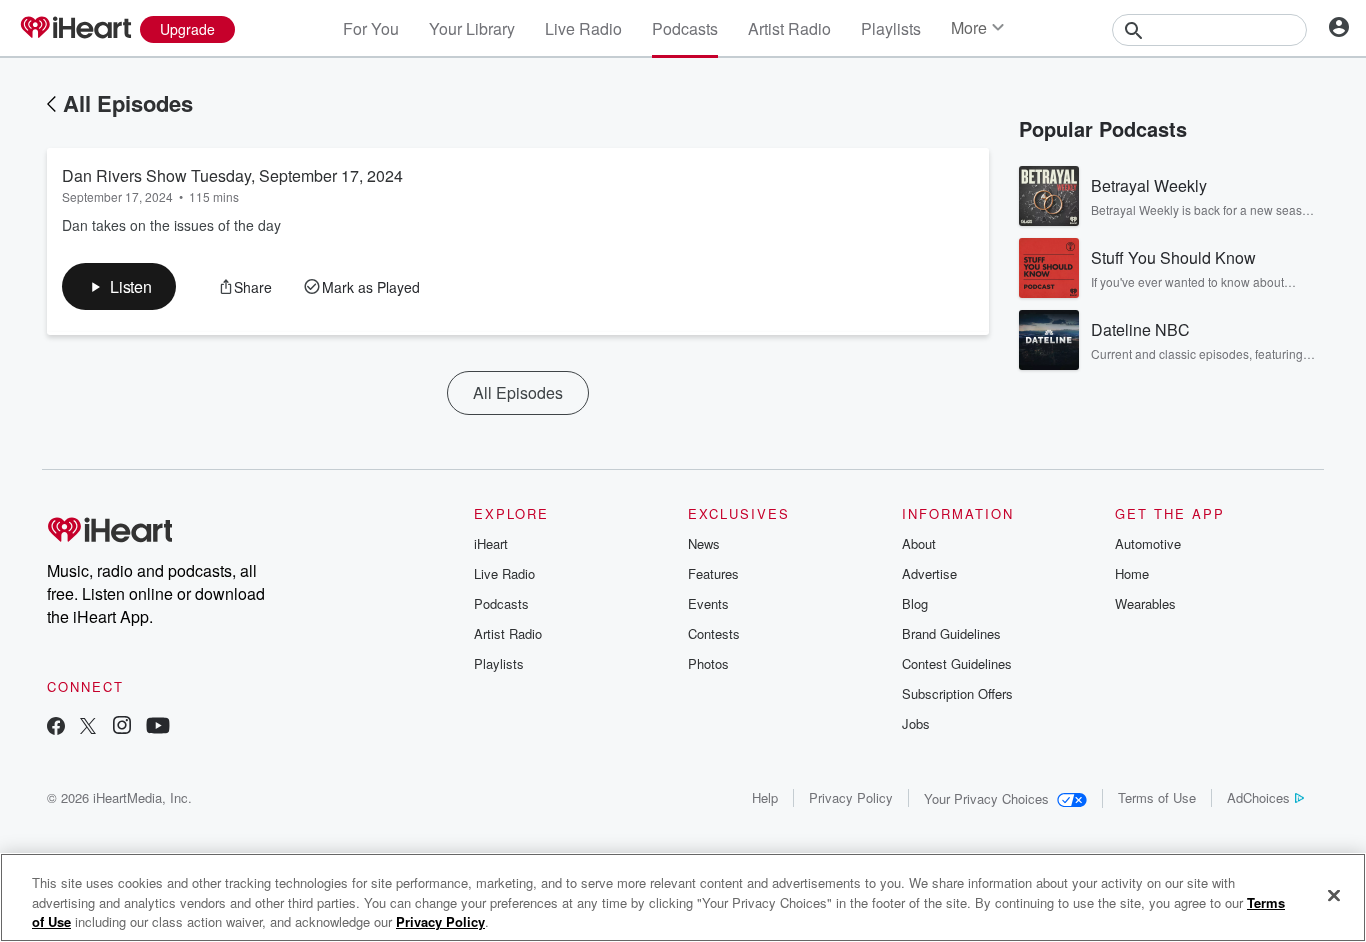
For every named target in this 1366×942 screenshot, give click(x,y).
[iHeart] (75, 29)
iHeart (491, 543)
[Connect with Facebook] (56, 727)
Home (1132, 573)
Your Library (472, 28)
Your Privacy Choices (986, 798)
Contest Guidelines (957, 663)
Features (713, 573)
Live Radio (583, 28)
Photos (708, 663)
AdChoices (1258, 797)
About (919, 543)
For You (371, 28)
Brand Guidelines (951, 633)
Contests (714, 633)
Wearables (1145, 603)
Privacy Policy (851, 797)
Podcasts (685, 28)
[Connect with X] (88, 727)
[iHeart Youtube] (158, 727)
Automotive (1148, 543)
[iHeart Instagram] (122, 727)
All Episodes (128, 103)
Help (765, 797)
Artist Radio (789, 28)
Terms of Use (1157, 797)
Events (708, 603)
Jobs (916, 723)
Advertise (929, 573)
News (704, 543)
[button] (119, 286)
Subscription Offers (957, 693)
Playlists (891, 28)
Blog (915, 603)
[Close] (1334, 895)
